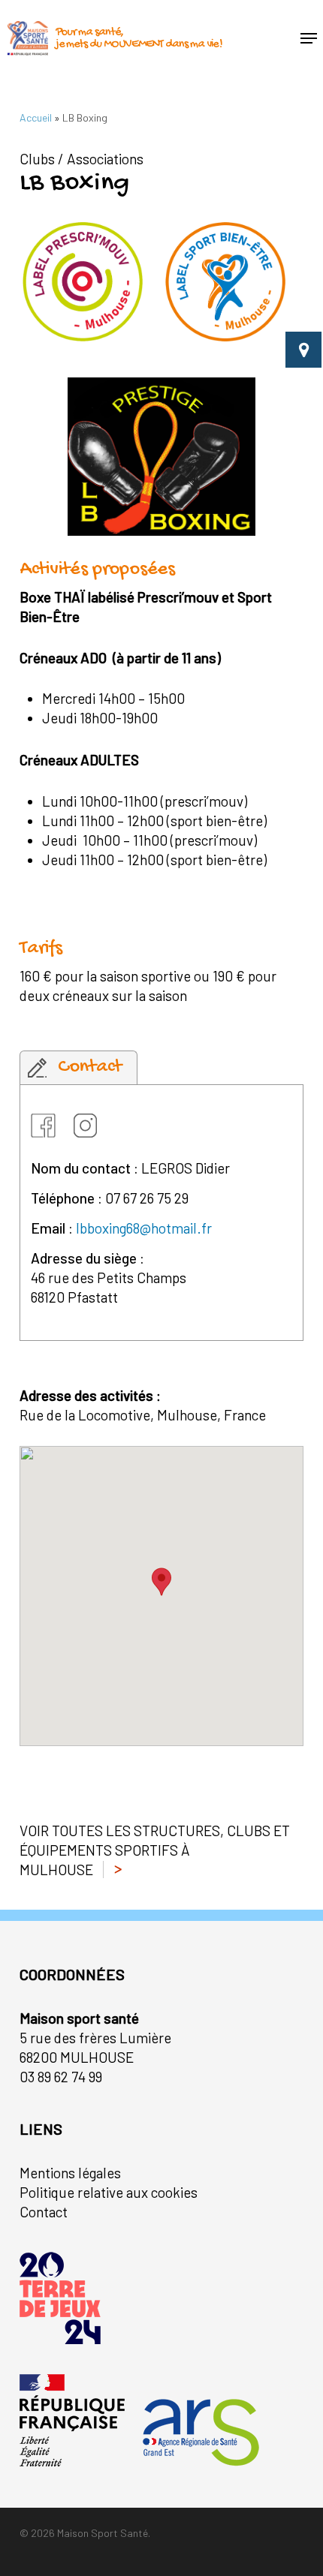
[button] (309, 38)
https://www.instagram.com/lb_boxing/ (89, 1123)
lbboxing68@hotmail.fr (144, 1228)
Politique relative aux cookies (109, 2192)
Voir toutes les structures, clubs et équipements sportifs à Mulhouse (155, 1850)
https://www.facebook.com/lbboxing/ (46, 1123)
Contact (44, 2212)
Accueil (36, 117)
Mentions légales (70, 2173)
